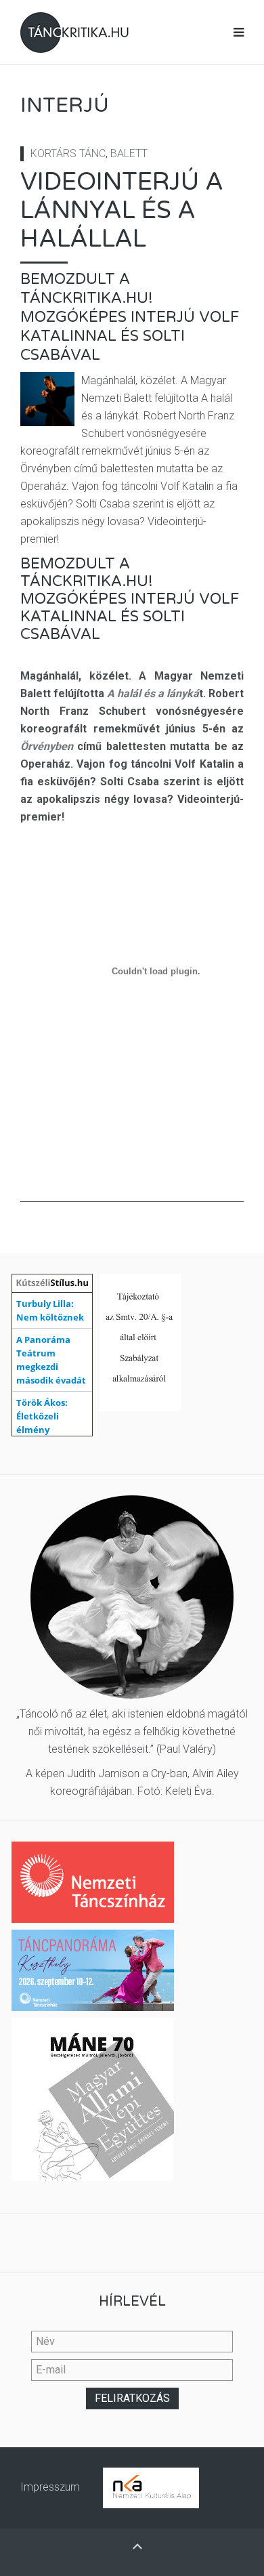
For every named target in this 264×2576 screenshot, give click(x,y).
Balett (129, 153)
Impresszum (50, 2487)
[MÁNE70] (93, 2099)
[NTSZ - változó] (93, 1969)
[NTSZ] (93, 1881)
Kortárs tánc (68, 153)
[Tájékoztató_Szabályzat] (140, 1342)
